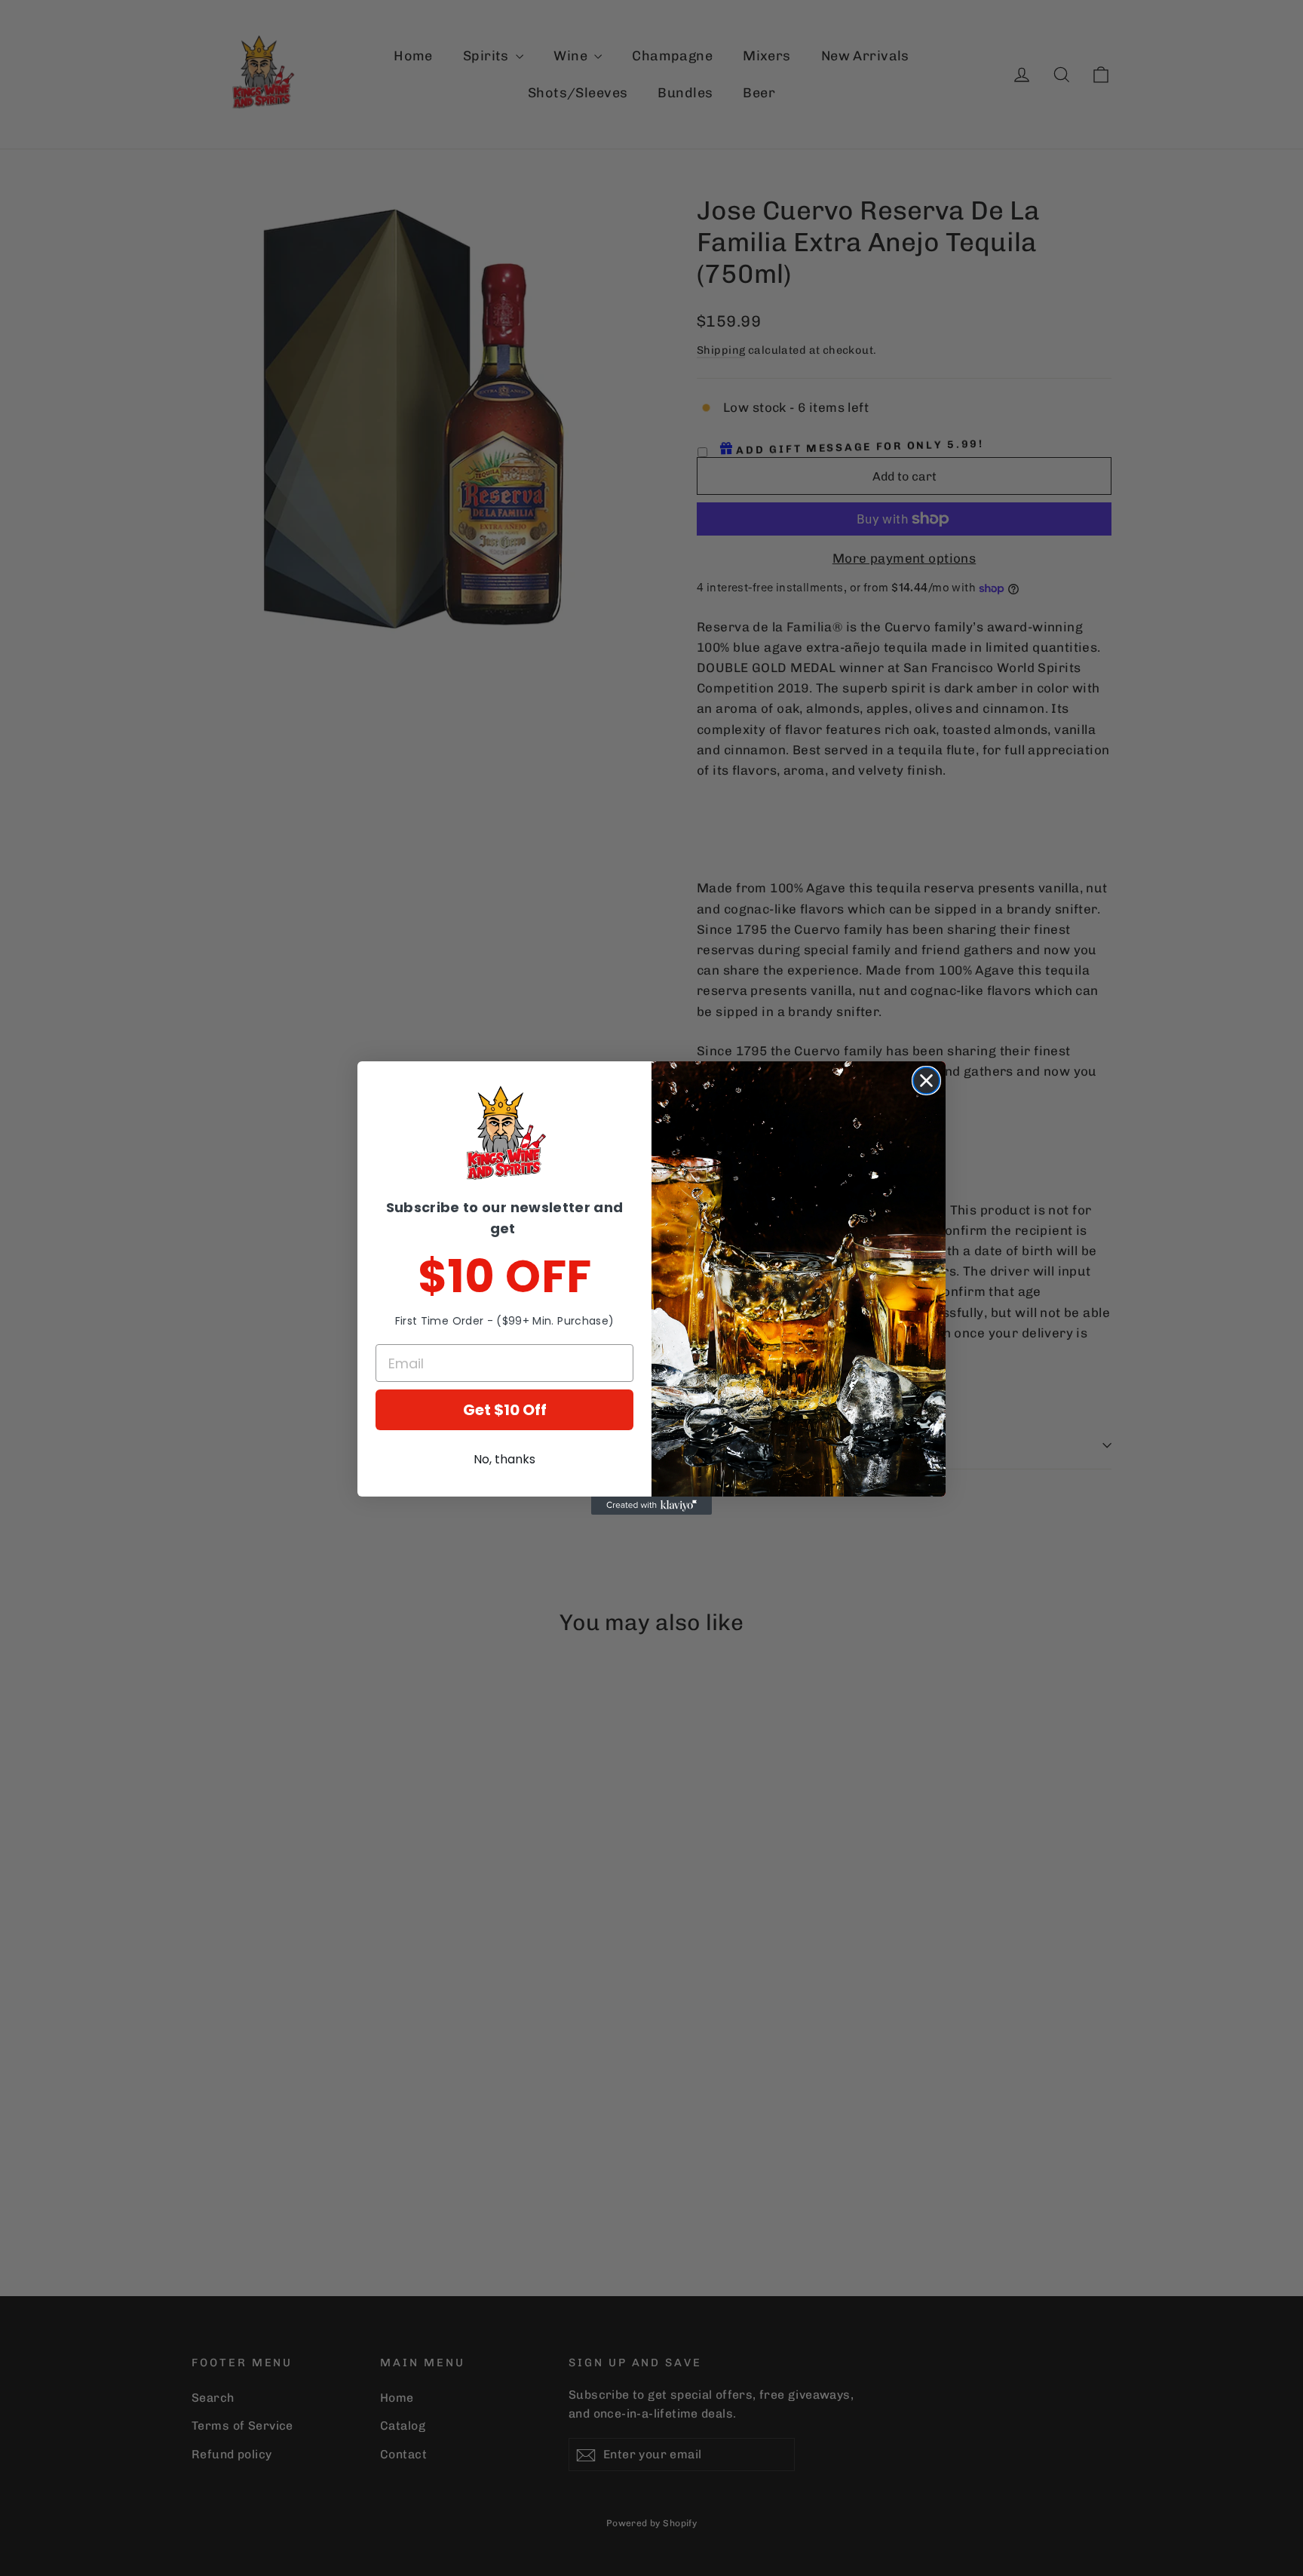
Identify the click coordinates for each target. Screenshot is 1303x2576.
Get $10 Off (505, 1410)
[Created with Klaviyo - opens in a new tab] (651, 1506)
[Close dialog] (926, 1081)
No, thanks (504, 1459)
